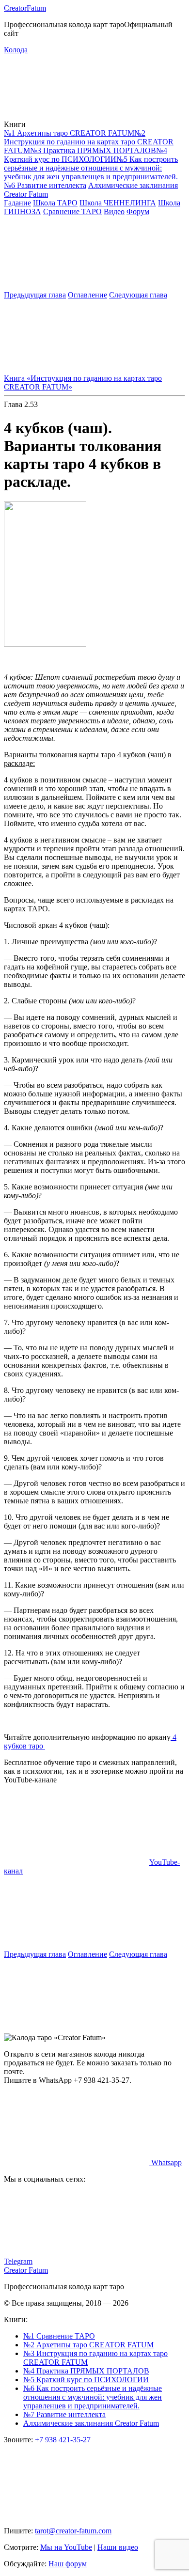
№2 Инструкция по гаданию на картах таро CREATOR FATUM (89, 142)
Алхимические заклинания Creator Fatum (91, 2423)
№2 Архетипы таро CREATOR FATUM (88, 2345)
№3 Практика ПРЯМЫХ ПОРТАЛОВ (93, 150)
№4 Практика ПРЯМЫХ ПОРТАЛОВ (86, 2371)
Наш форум (68, 2564)
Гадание (17, 203)
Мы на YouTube (66, 2547)
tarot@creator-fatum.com (73, 2531)
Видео (114, 211)
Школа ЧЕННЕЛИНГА (118, 203)
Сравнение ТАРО (72, 211)
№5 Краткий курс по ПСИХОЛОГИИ (86, 2380)
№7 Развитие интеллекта (64, 2414)
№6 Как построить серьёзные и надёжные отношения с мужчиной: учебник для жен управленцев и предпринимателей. (93, 2397)
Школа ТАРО (55, 203)
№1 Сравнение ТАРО (59, 2336)
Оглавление (87, 295)
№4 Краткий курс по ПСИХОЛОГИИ (86, 155)
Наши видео (118, 2547)
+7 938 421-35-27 (63, 2440)
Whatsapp (165, 2162)
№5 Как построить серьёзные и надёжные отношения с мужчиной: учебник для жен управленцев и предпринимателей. (91, 168)
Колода (16, 50)
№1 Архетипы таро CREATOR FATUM (69, 133)
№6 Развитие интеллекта (45, 185)
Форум (138, 211)
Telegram (18, 2261)
